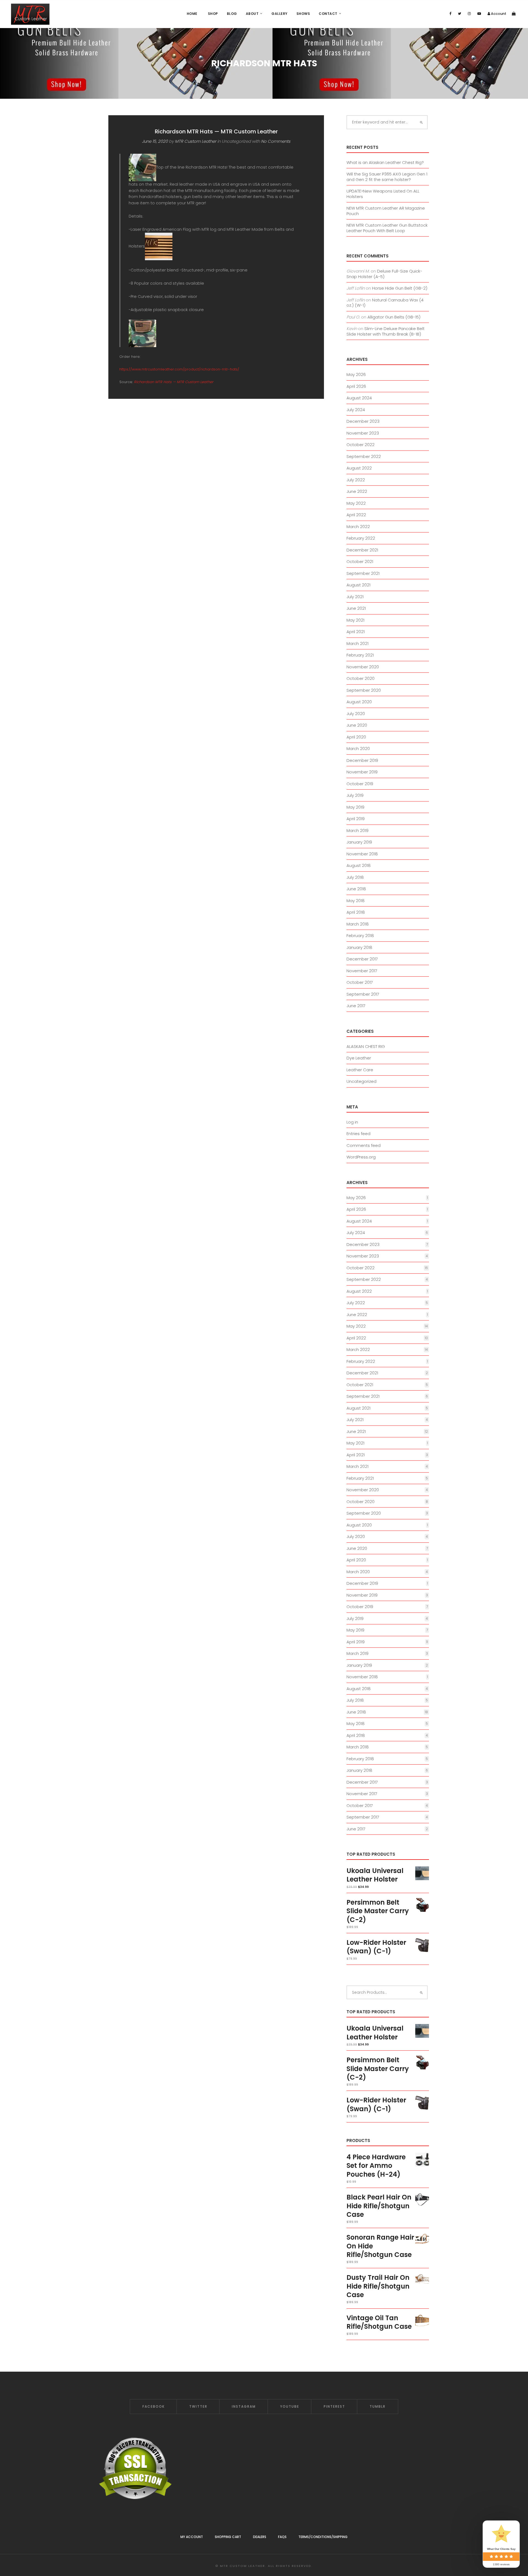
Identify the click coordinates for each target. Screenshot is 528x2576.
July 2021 (355, 597)
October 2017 (360, 982)
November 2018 (362, 854)
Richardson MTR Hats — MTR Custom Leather (216, 131)
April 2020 (356, 737)
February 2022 (361, 538)
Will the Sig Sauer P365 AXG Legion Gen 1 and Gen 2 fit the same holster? (387, 177)
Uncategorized (361, 1081)
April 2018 (356, 912)
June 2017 (356, 1006)
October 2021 (360, 561)
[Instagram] (469, 14)
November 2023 (363, 433)
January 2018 (359, 947)
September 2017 (363, 994)
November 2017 (362, 971)
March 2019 (358, 830)
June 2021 (356, 608)
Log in (352, 1122)
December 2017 (362, 959)
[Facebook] (450, 14)
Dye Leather (359, 1058)
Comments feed (364, 1145)
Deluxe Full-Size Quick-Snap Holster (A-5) (384, 274)
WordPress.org (361, 1157)
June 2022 (357, 491)
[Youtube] (479, 14)
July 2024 (356, 410)
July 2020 (356, 714)
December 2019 (362, 760)
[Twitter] (460, 14)
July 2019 (355, 795)
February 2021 (360, 655)
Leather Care (360, 1070)
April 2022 (356, 515)
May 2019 (355, 807)
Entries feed (358, 1134)
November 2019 (362, 772)
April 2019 (356, 819)
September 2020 (364, 690)
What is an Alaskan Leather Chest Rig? (385, 162)
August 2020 (359, 702)
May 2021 (355, 620)
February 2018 (360, 936)
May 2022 (356, 503)
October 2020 (361, 678)
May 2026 (356, 374)
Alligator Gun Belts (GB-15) (394, 317)
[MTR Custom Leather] (30, 14)
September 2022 (364, 456)
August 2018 (359, 865)
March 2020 (358, 749)
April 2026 (356, 386)
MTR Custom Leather (196, 141)
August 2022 (359, 468)
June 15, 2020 (155, 141)
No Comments (276, 141)
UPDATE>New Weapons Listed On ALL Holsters (383, 194)
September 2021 (363, 573)
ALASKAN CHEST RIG (366, 1046)
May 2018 (356, 901)
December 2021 (362, 550)
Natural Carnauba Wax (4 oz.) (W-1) (385, 303)
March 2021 (358, 643)
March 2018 (358, 924)
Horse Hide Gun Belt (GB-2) (400, 288)
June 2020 (357, 725)
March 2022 (358, 527)
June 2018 (356, 889)
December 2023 (363, 421)
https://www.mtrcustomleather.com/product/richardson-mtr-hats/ (180, 369)
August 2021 (358, 585)
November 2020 (363, 667)
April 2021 (356, 632)
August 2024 (359, 398)
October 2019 (360, 784)
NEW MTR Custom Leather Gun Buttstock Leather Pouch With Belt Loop (387, 228)
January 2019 (359, 842)
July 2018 (355, 877)
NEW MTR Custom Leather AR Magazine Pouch (386, 211)
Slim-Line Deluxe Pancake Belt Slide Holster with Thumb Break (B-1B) (386, 331)
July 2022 (356, 480)
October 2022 (361, 445)
